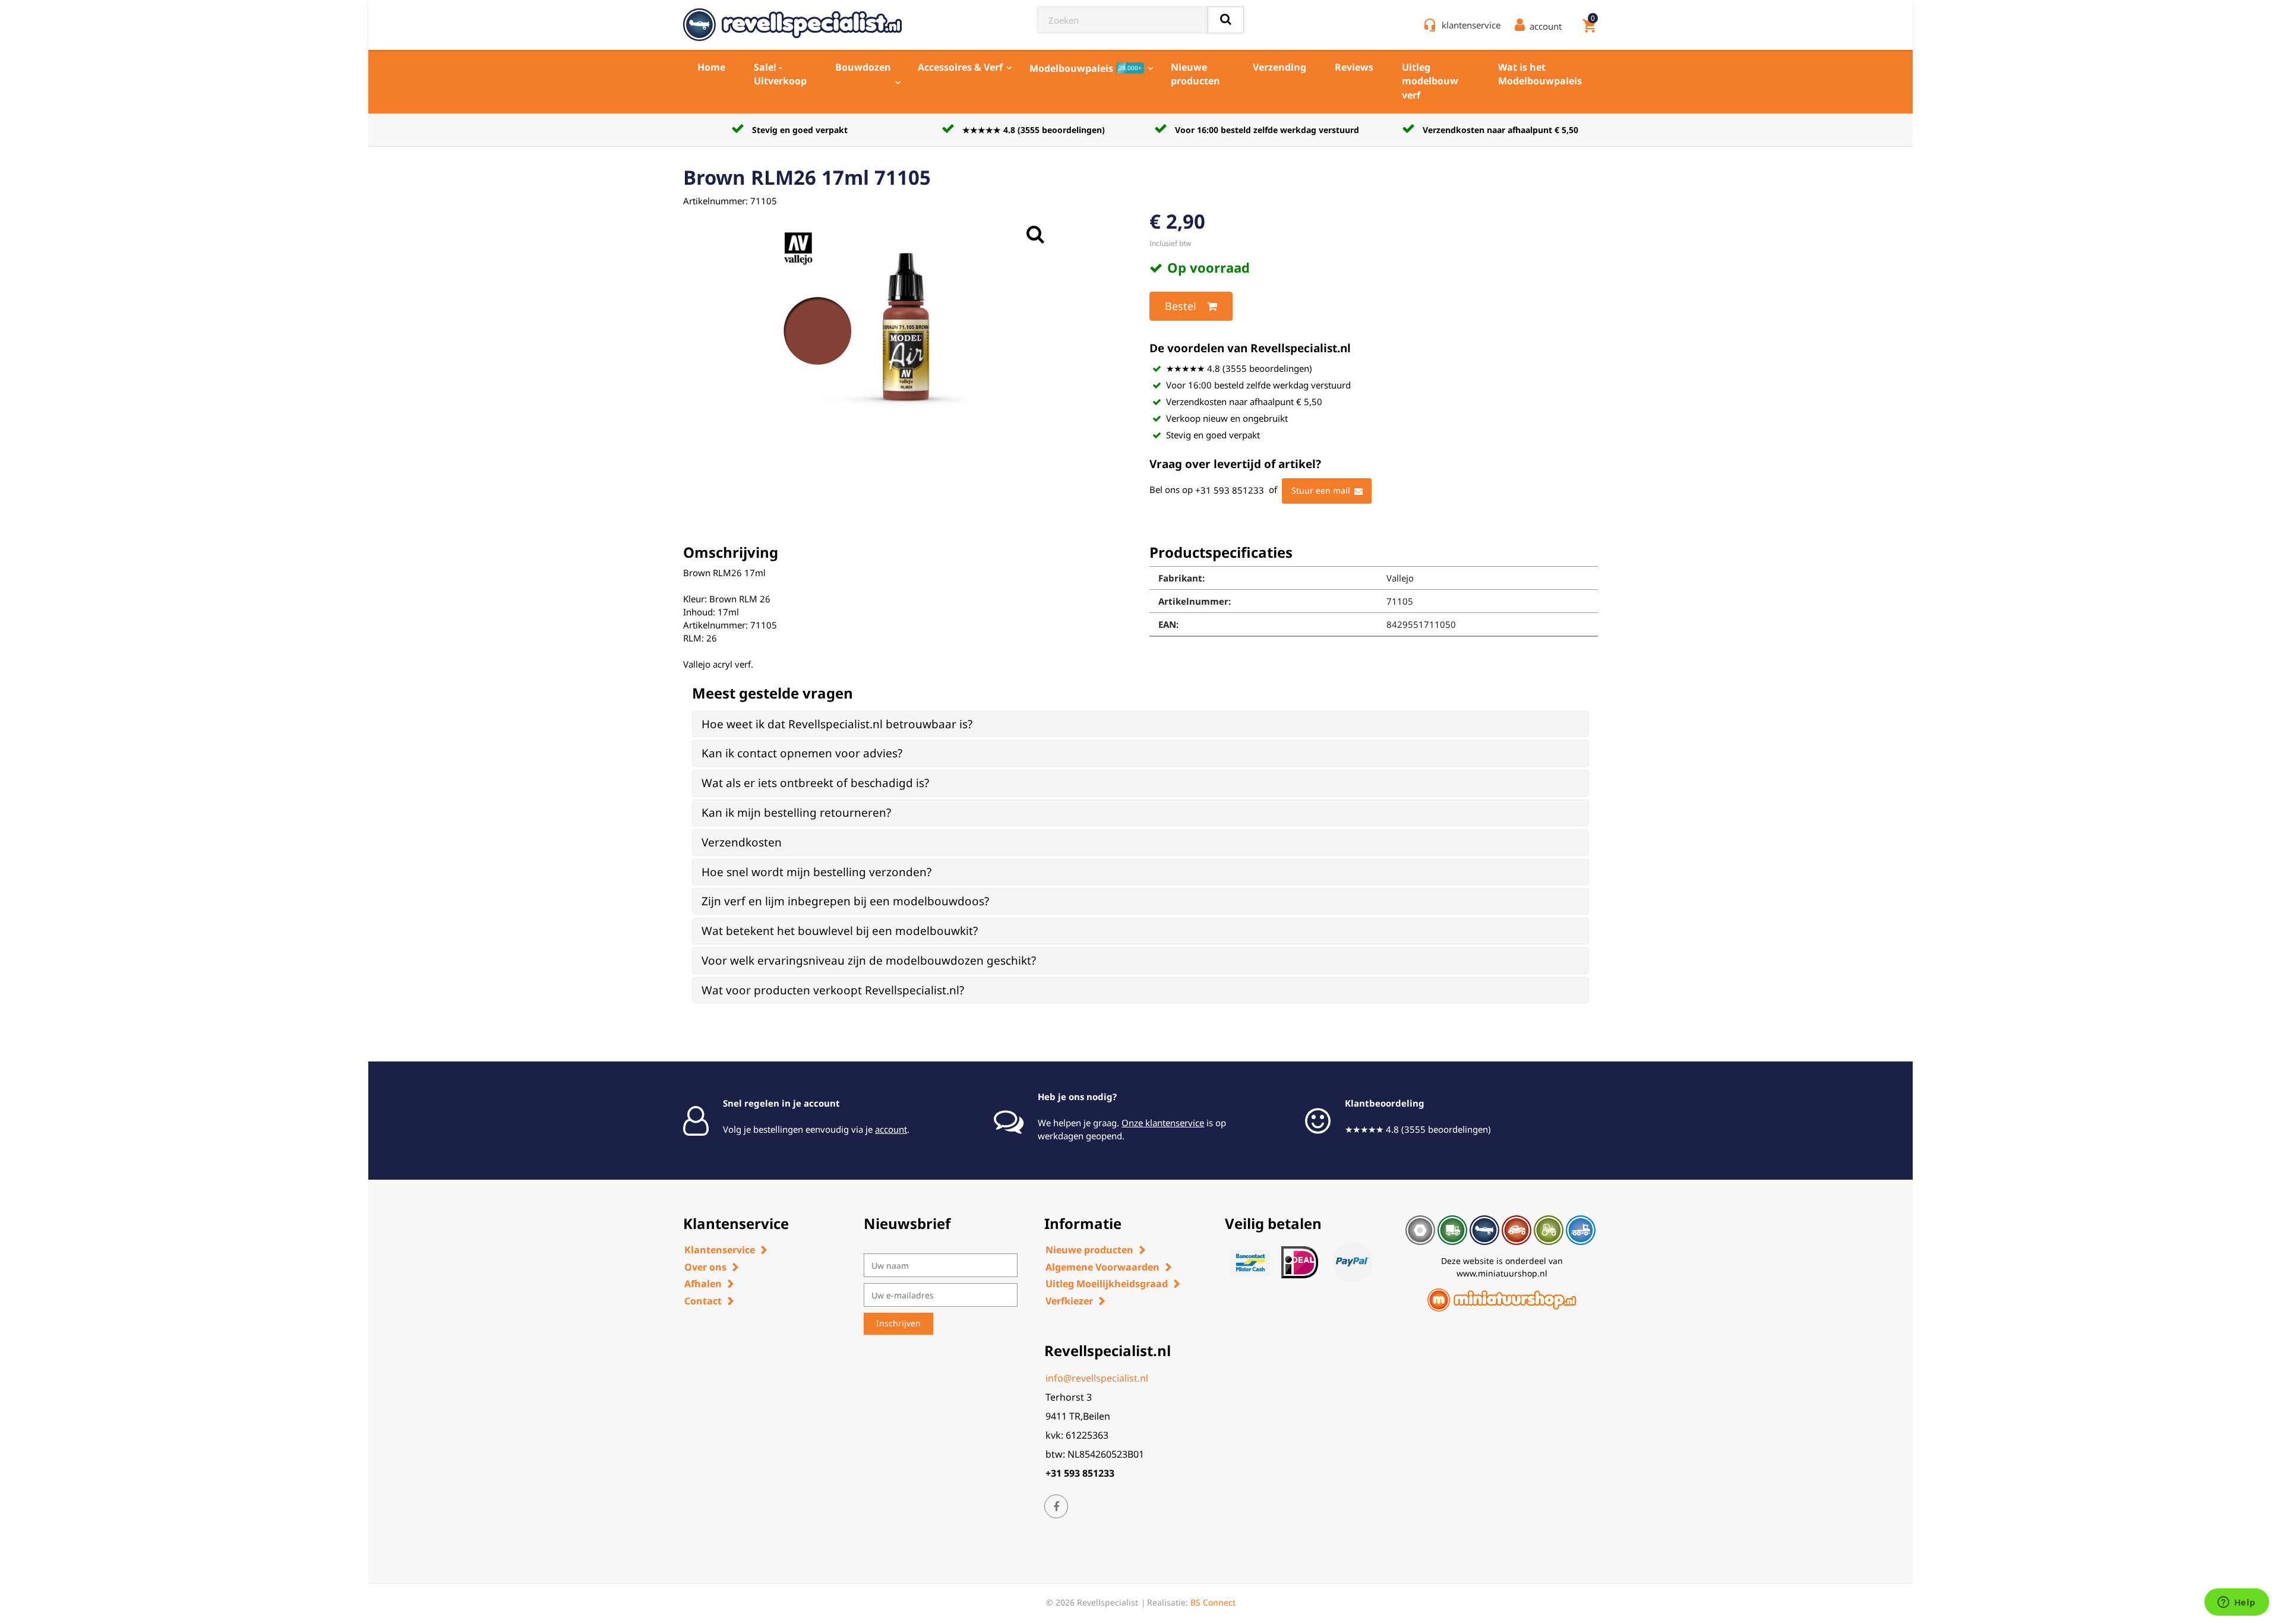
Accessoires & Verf (960, 67)
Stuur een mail (1321, 490)
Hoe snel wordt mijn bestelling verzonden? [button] (816, 872)
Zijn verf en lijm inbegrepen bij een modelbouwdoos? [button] (845, 901)
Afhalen (703, 1284)
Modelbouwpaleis (1086, 68)
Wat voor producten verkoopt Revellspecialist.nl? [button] (833, 990)
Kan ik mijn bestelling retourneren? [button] (796, 813)
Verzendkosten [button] (742, 842)
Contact (703, 1301)
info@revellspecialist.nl (1097, 1378)
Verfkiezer (1069, 1301)
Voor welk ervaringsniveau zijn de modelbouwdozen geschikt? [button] (869, 961)
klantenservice (1471, 25)
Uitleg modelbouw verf (1430, 81)
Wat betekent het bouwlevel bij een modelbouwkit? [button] (840, 931)
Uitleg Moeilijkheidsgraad (1107, 1284)
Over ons (705, 1267)
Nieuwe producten (1195, 74)
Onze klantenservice (1163, 1123)
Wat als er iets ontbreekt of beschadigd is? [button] (815, 783)
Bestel (1181, 306)
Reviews (1354, 67)
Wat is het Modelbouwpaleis (1540, 74)
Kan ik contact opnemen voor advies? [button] (802, 753)
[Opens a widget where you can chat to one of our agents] (2236, 1603)
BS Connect (1213, 1602)
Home (711, 67)
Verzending (1279, 67)
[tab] (1140, 724)
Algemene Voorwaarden (1102, 1267)
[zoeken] (1226, 20)
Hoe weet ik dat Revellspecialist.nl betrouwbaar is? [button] (837, 724)
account (891, 1129)
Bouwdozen (863, 67)
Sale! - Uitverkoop (780, 74)
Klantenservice (720, 1250)
